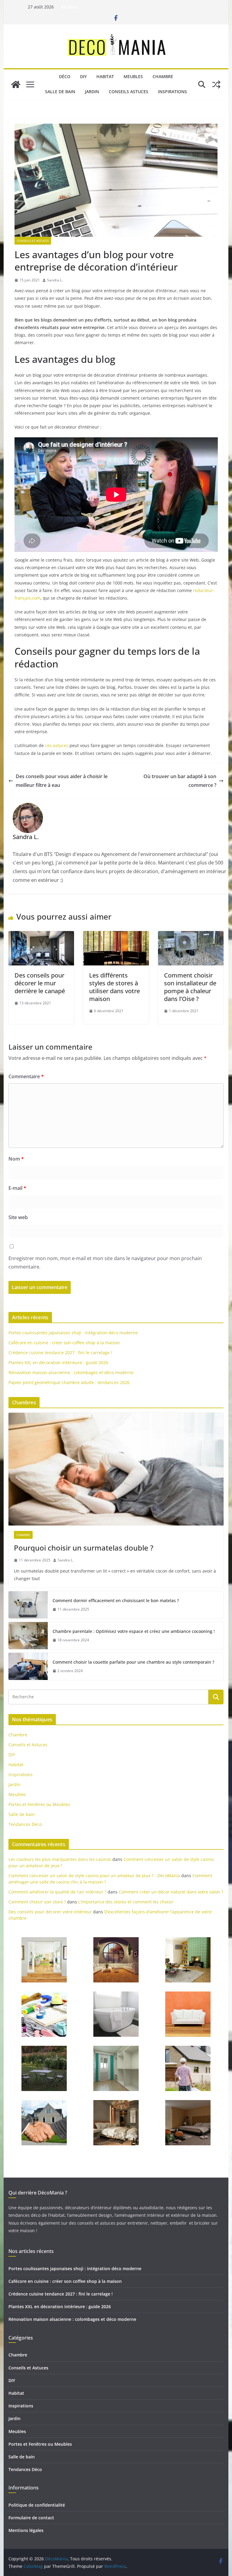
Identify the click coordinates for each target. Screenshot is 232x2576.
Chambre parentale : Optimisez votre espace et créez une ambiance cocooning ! (134, 1631)
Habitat (105, 76)
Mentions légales (26, 2530)
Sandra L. (55, 280)
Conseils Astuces (129, 92)
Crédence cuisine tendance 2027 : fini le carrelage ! (60, 1353)
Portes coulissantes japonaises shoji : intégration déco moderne (73, 1333)
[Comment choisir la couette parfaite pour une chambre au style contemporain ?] (28, 1666)
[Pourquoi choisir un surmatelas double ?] (116, 1469)
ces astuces (57, 745)
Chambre (163, 76)
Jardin (92, 92)
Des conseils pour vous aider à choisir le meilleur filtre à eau (62, 781)
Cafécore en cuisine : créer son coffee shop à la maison (64, 1343)
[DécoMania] (16, 84)
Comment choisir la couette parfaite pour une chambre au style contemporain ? (133, 1662)
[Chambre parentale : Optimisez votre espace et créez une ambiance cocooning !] (28, 1636)
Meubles (133, 76)
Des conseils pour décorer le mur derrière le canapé (40, 983)
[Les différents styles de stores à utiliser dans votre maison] (116, 935)
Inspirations (172, 92)
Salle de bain (60, 92)
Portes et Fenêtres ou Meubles (39, 1804)
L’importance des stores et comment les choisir (126, 1902)
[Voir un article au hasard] (216, 84)
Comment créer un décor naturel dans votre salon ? (171, 1892)
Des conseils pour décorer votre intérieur (50, 1912)
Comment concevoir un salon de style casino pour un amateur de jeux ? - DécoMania (94, 1876)
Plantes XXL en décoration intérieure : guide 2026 (58, 1362)
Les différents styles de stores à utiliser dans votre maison (114, 987)
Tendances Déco (25, 1824)
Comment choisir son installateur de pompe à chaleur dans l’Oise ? (190, 987)
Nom (16, 1159)
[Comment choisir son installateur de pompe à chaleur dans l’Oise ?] (191, 935)
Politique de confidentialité (37, 2505)
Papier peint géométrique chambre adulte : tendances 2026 (69, 1382)
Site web (18, 1217)
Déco (65, 76)
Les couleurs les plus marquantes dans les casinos (60, 1859)
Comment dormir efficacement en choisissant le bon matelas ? (116, 1600)
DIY (83, 76)
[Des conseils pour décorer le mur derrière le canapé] (41, 935)
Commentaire (26, 1076)
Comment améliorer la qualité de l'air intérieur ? (57, 1892)
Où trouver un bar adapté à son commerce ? (180, 781)
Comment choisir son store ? (37, 1902)
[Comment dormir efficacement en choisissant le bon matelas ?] (28, 1605)
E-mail (17, 1188)
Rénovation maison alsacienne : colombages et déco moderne (71, 1372)
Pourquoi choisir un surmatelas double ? (84, 1548)
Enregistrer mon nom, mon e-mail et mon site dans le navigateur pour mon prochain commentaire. (105, 1263)
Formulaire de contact (31, 2518)
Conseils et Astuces (33, 241)
